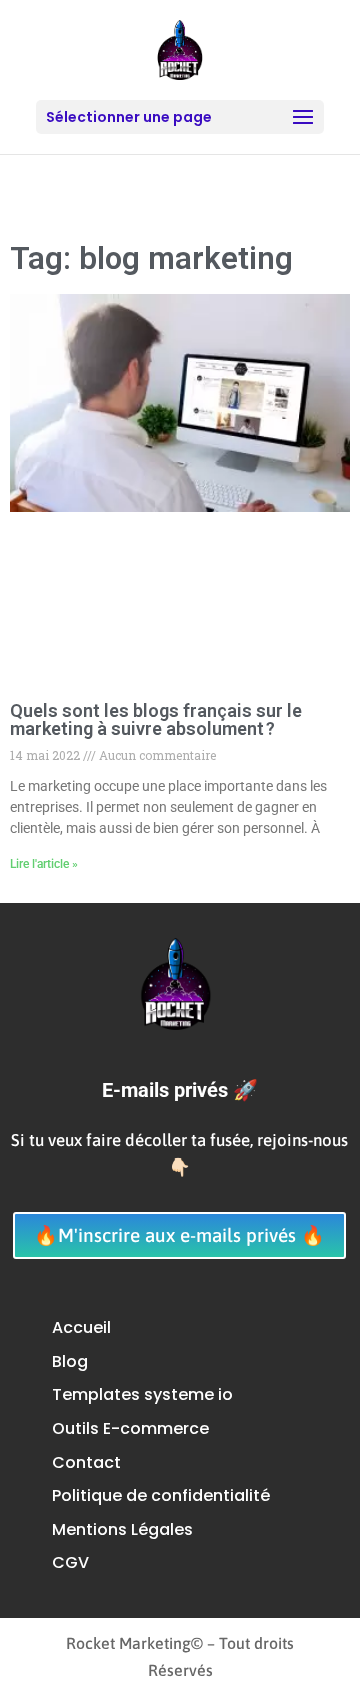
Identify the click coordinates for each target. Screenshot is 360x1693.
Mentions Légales (122, 1529)
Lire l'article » (44, 864)
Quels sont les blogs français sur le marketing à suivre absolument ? (156, 719)
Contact (86, 1462)
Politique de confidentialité (161, 1495)
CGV (70, 1562)
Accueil (81, 1327)
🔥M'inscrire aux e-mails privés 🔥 (179, 1235)
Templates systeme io (142, 1394)
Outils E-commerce (130, 1428)
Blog (70, 1361)
